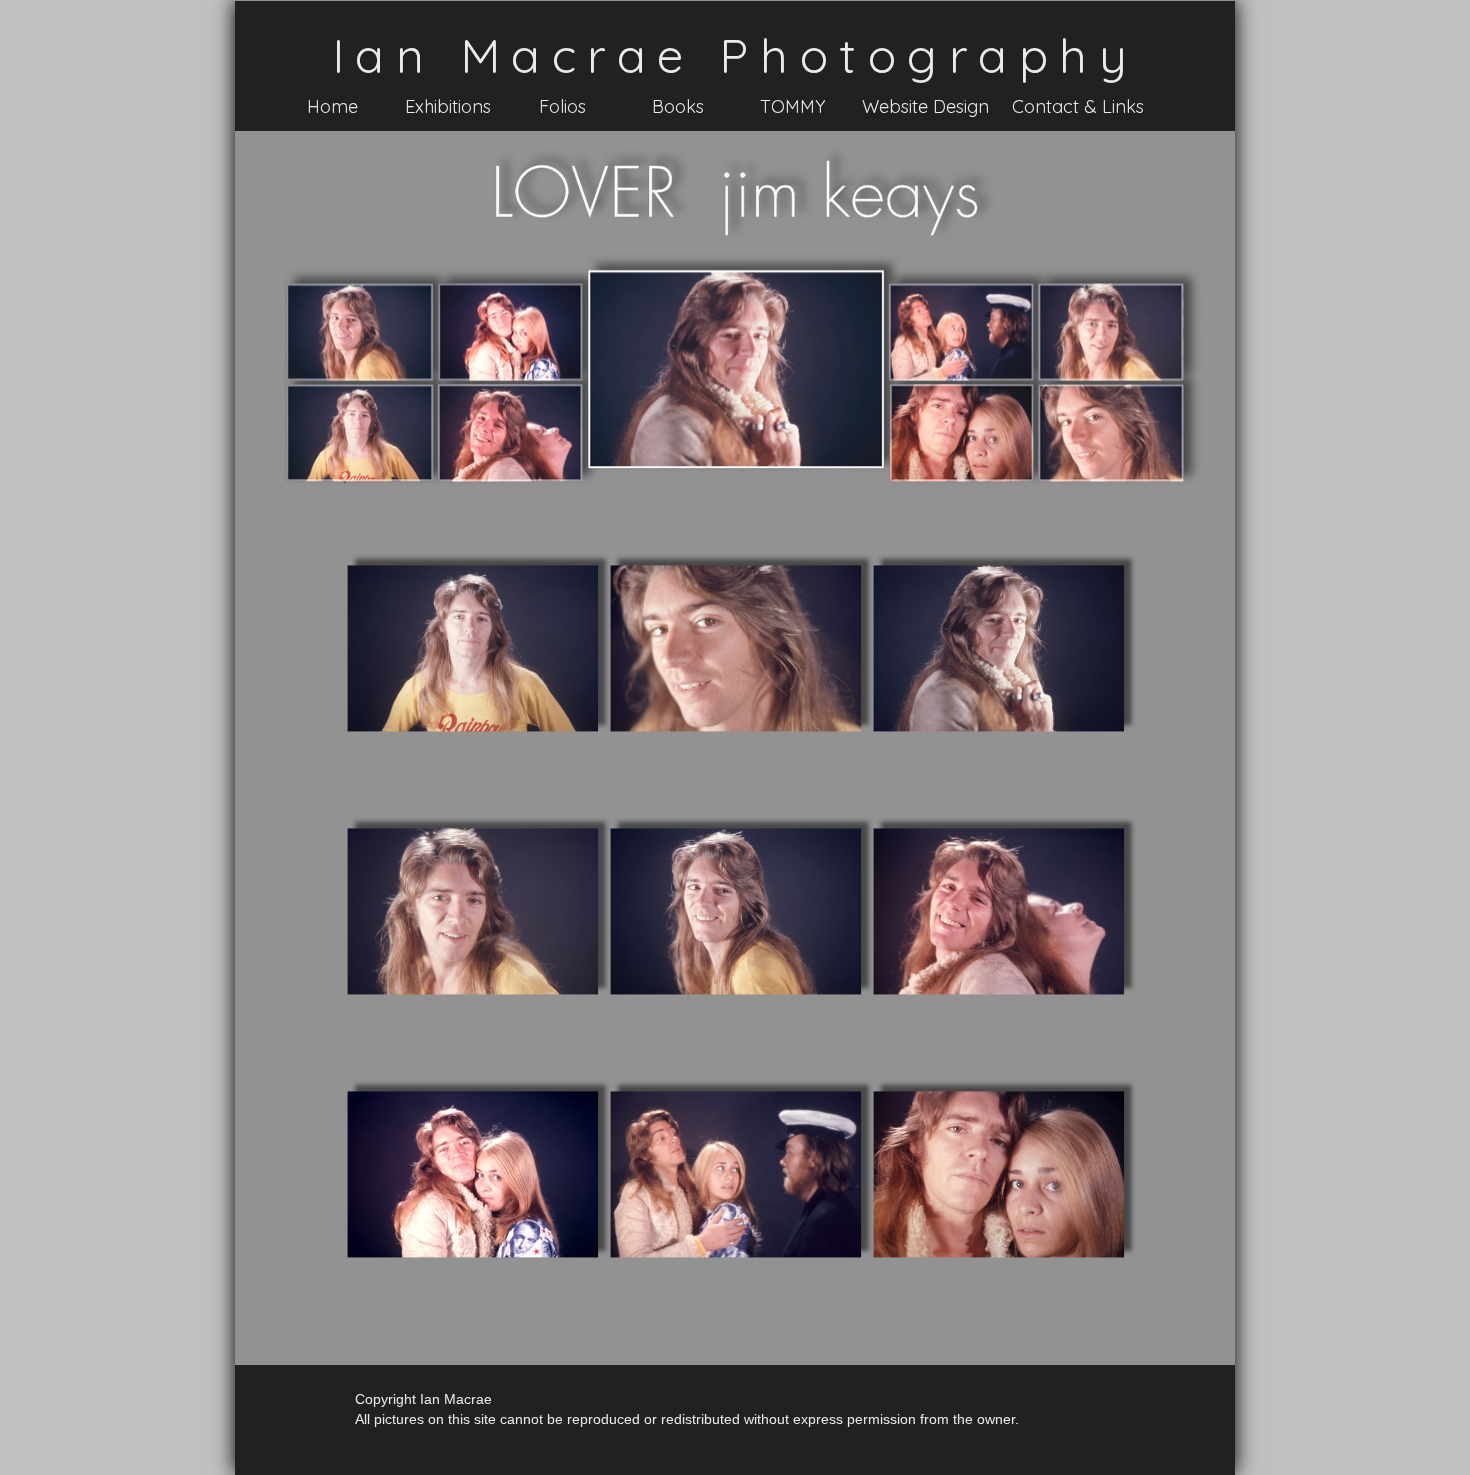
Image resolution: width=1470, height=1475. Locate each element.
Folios (562, 106)
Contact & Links (1078, 106)
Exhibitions (448, 106)
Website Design (925, 106)
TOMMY (792, 106)
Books (678, 106)
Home (332, 106)
